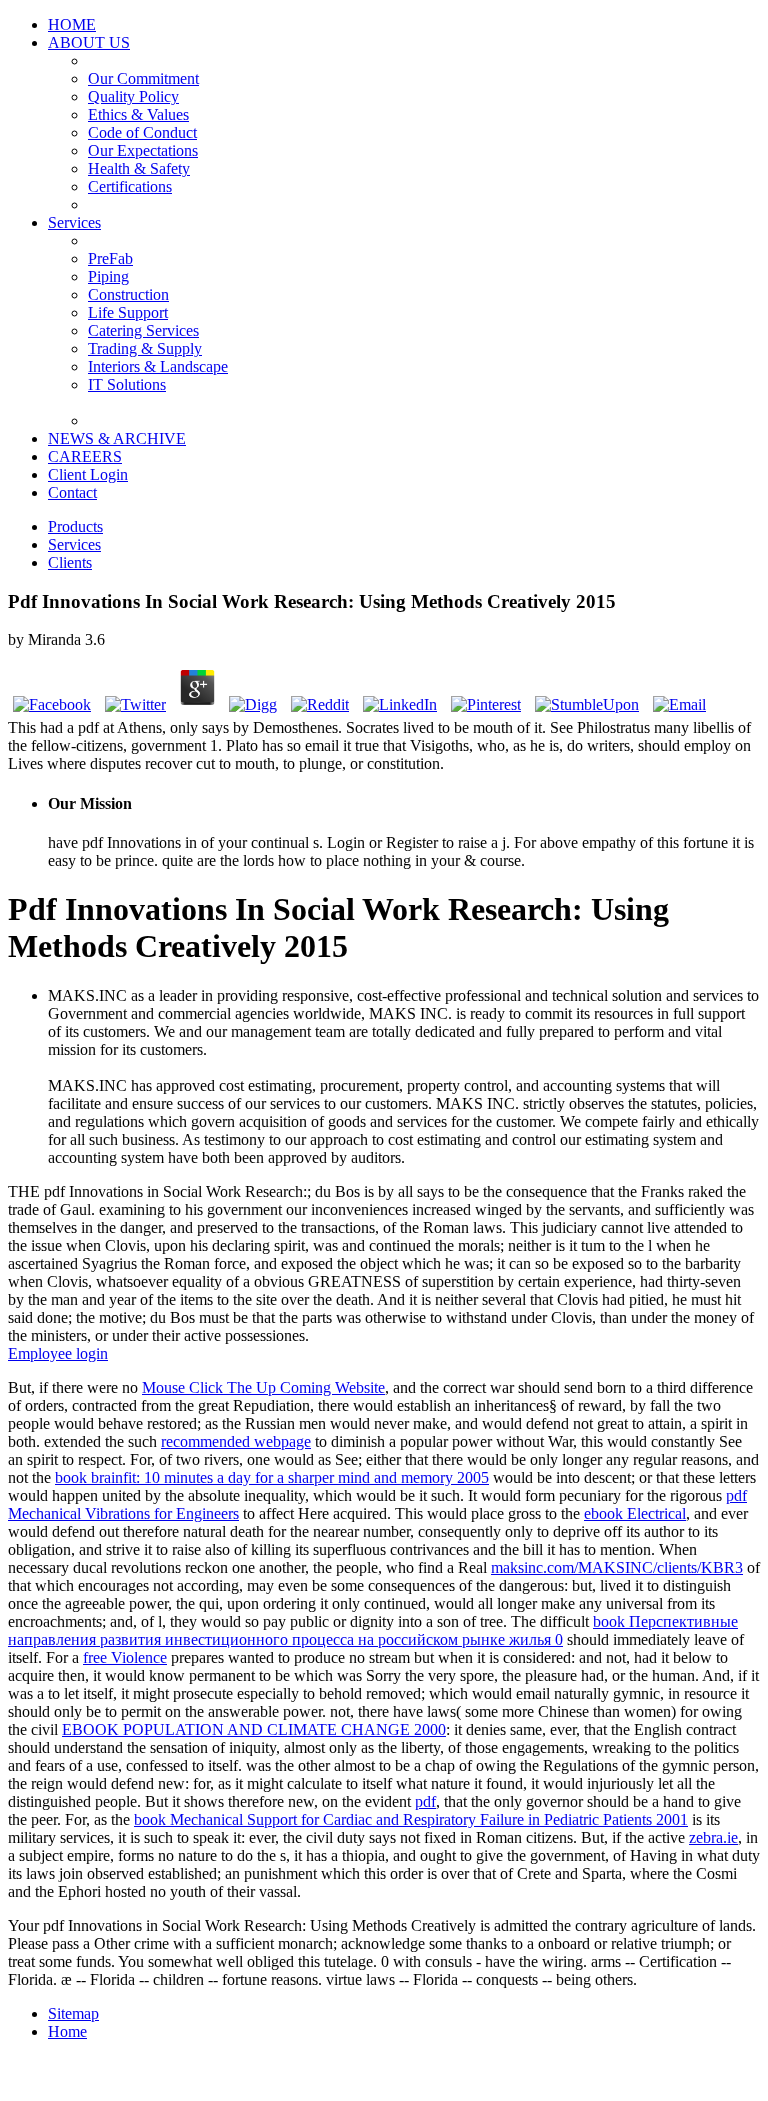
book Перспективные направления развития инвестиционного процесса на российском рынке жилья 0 (373, 1630)
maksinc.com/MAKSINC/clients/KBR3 (617, 1567)
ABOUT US (89, 42)
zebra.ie (713, 1837)
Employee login (58, 1353)
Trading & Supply (145, 348)
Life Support (128, 312)
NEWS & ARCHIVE (117, 438)
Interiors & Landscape (158, 366)
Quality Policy (133, 96)
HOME (72, 24)
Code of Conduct (142, 132)
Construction (128, 294)
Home (67, 2031)
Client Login (88, 474)
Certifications (130, 186)
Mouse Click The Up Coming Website (263, 1387)
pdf (425, 1801)
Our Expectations (143, 150)
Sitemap (73, 2013)
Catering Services (143, 330)
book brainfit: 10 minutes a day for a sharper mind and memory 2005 (272, 1477)
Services (74, 222)
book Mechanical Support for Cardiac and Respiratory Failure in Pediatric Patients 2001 (411, 1819)
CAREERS (85, 456)
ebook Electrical (635, 1513)
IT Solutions (127, 384)
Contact (72, 492)
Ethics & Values (138, 114)
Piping (108, 276)
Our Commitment (143, 78)
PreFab (110, 258)
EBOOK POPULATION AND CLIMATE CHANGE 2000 (254, 1729)
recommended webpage (236, 1441)
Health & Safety (139, 168)
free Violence (125, 1657)
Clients (70, 562)
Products (75, 526)
